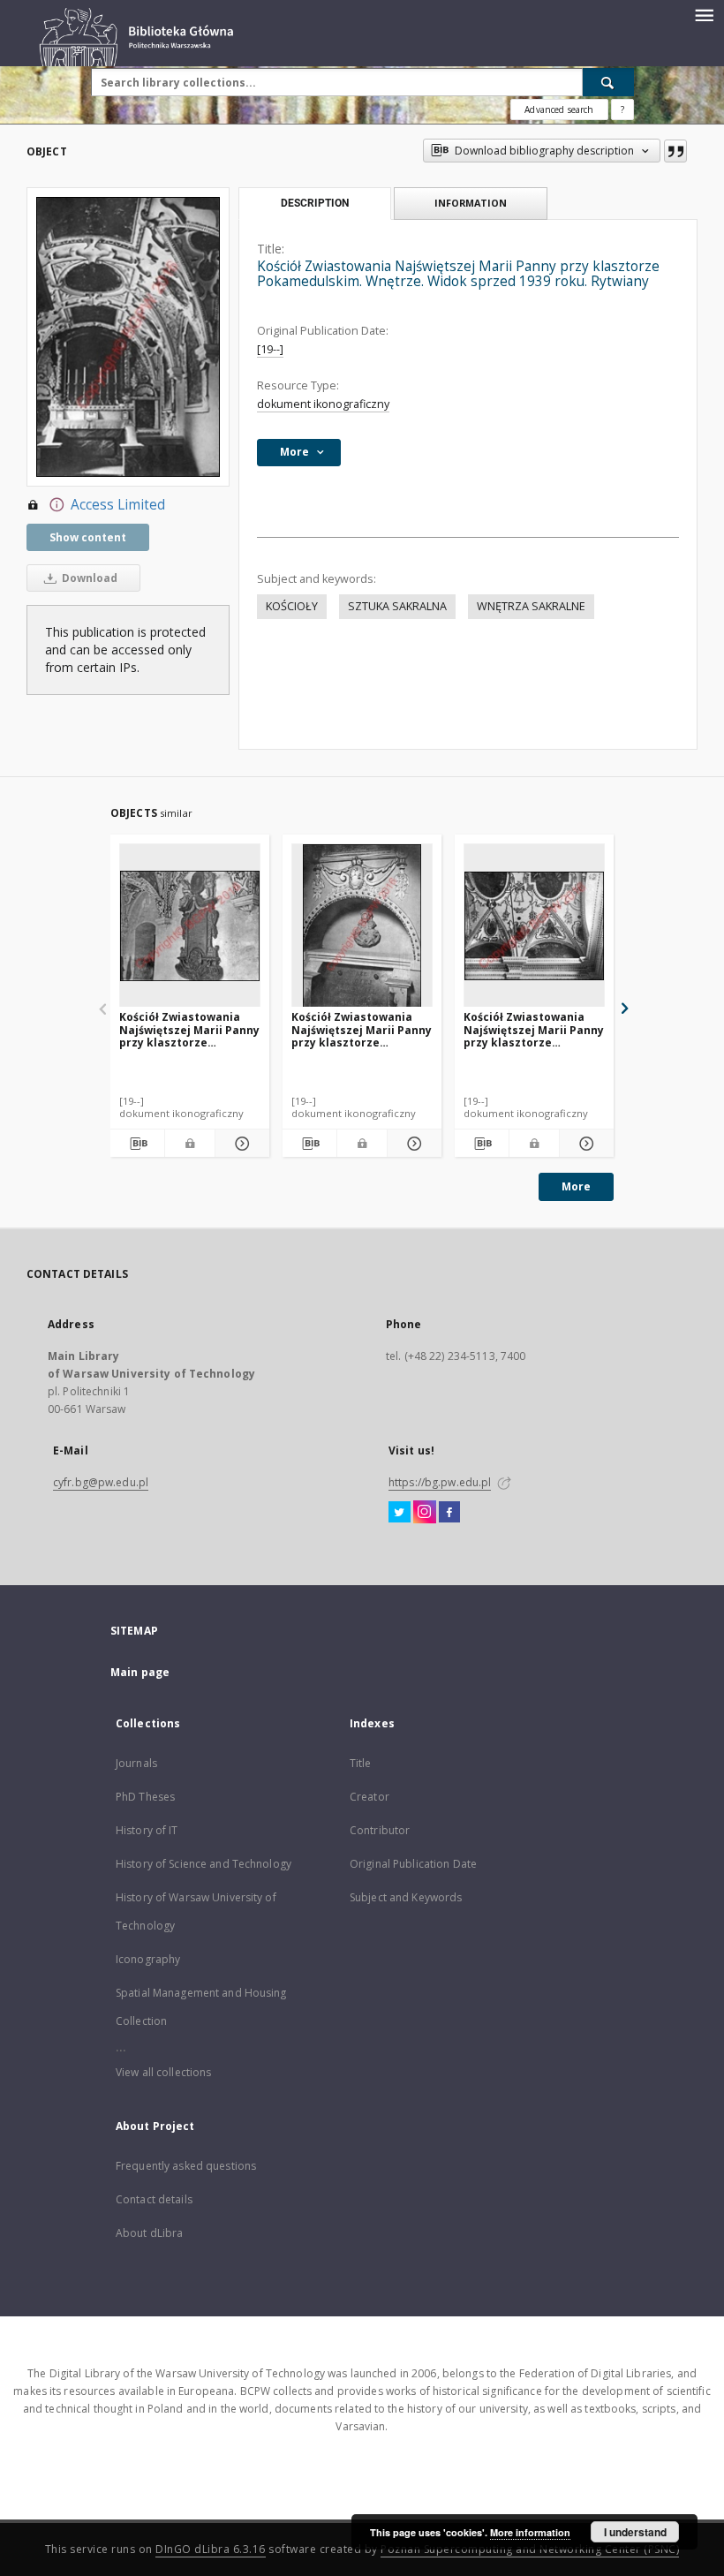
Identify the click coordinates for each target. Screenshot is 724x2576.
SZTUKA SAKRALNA (397, 606)
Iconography (148, 1959)
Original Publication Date (413, 1864)
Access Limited (118, 505)
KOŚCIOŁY (292, 606)
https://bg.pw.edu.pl (440, 1482)
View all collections (163, 2072)
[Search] (608, 82)
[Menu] (704, 14)
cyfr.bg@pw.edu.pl (101, 1482)
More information (530, 2532)
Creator (370, 1797)
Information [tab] (471, 203)
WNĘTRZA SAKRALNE (531, 606)
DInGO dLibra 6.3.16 (211, 2549)
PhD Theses (145, 1797)
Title (361, 1763)
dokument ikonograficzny (323, 404)
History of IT (147, 1830)
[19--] (270, 349)
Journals (136, 1763)
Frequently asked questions (186, 2166)
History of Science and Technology (204, 1864)
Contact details (154, 2199)
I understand (635, 2532)
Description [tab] (315, 203)
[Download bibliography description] (137, 1144)
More (576, 1186)
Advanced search (559, 110)
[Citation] (675, 151)
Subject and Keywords (406, 1897)
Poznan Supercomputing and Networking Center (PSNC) (530, 2549)
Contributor (380, 1830)
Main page (140, 1672)
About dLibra (149, 2233)
